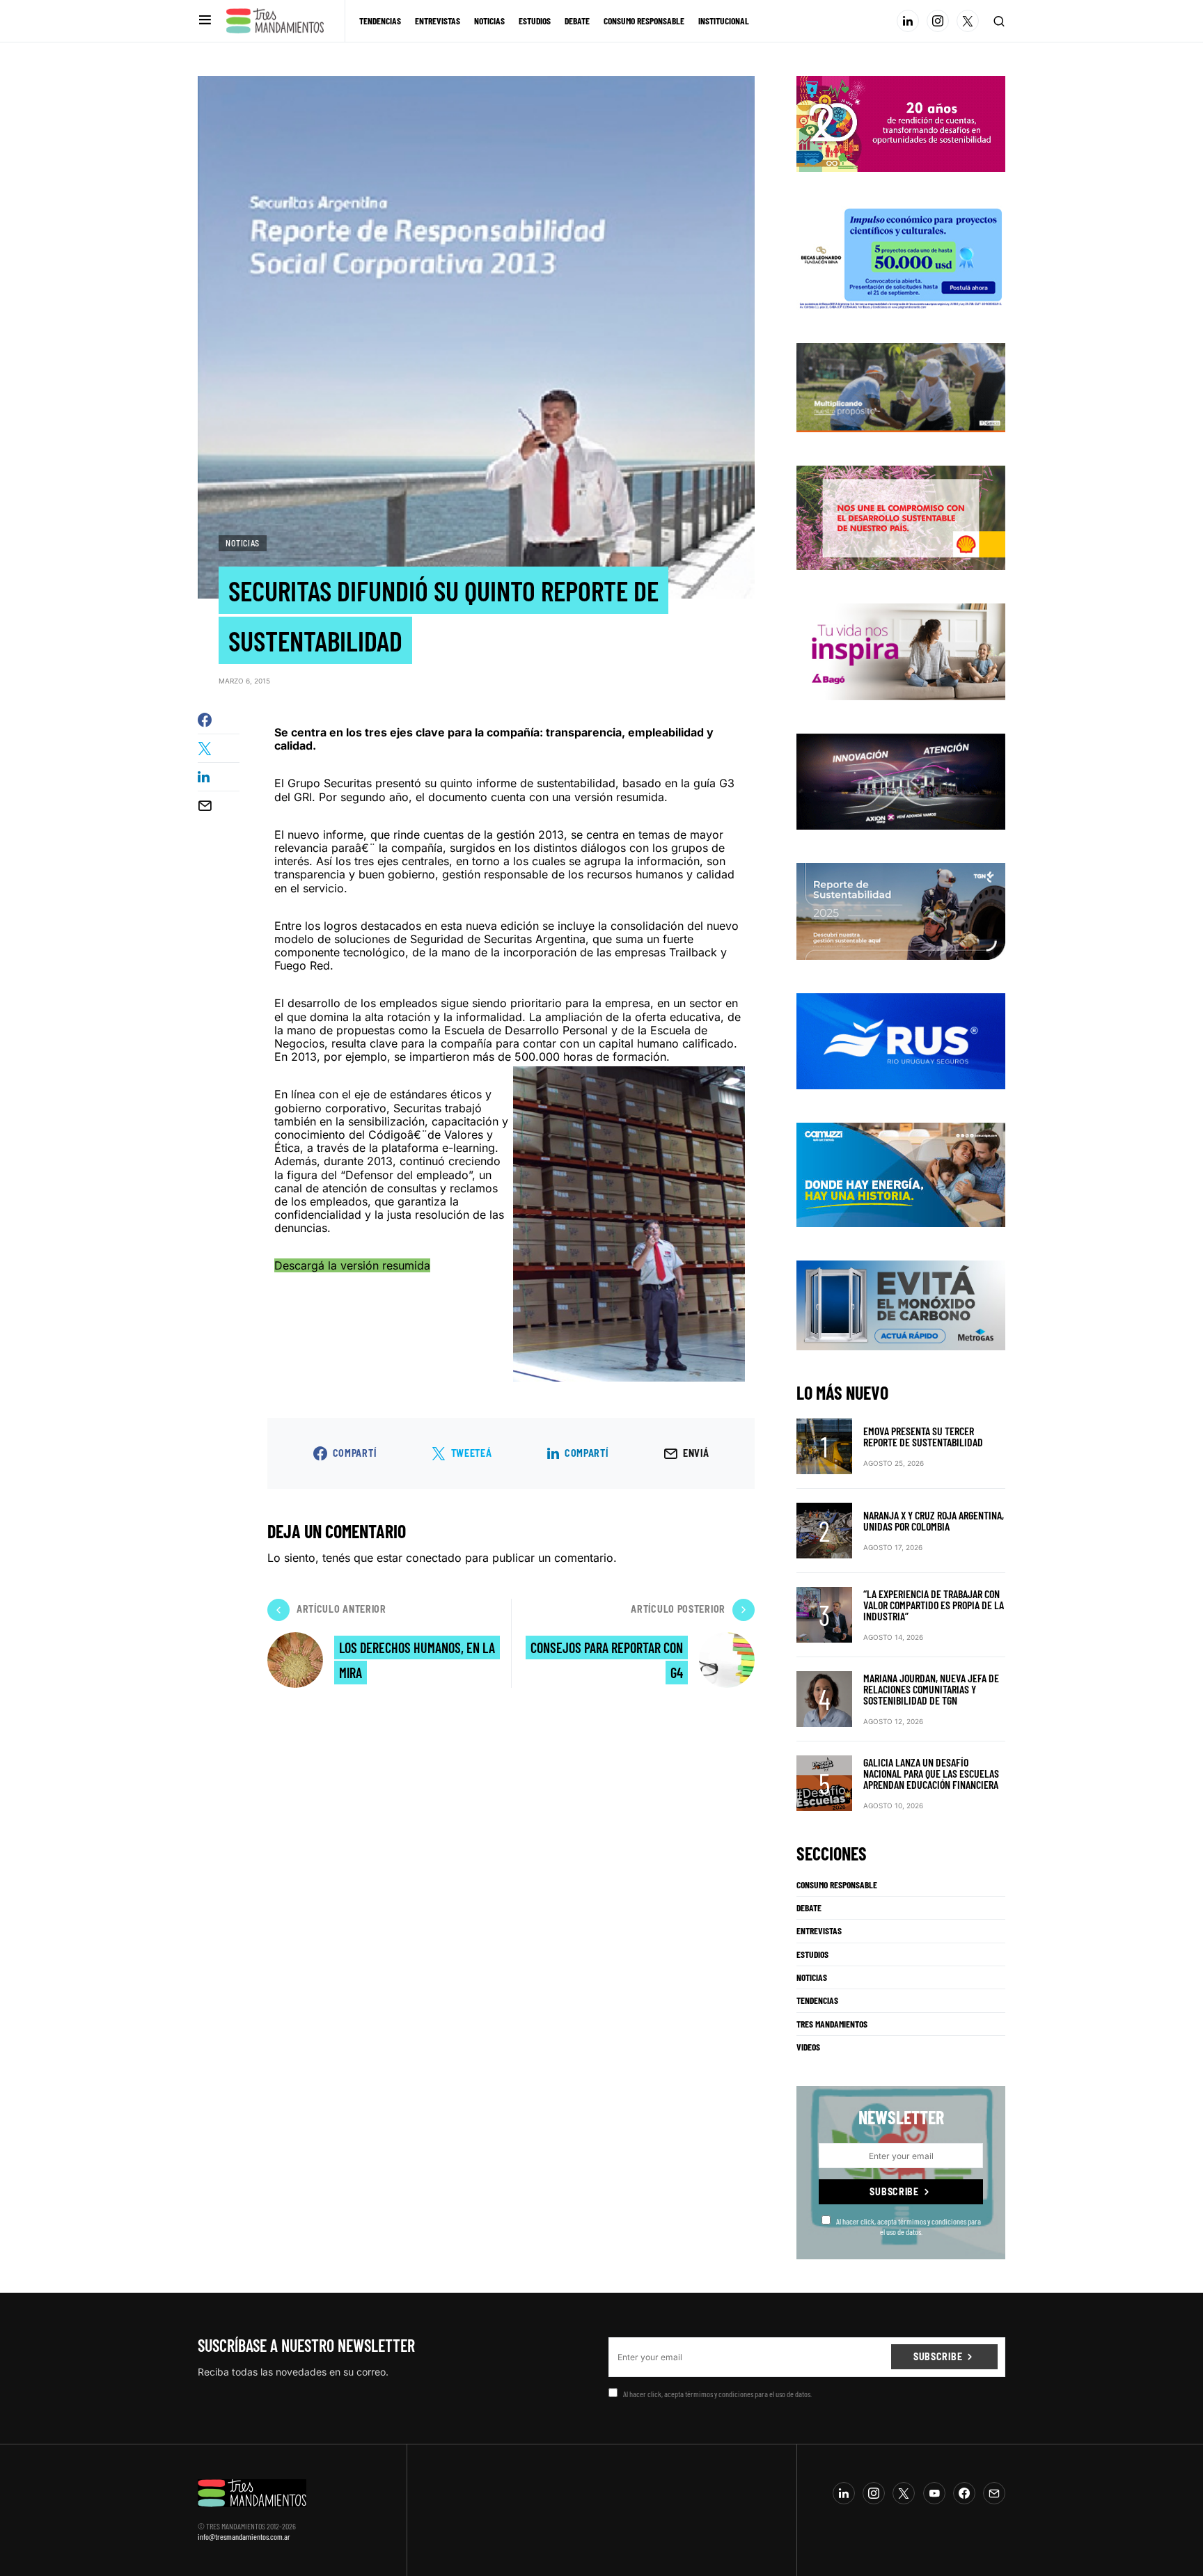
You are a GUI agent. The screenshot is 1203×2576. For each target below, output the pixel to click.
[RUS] (901, 1040)
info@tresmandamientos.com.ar (244, 2536)
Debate (809, 1908)
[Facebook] (964, 2493)
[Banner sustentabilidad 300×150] (901, 517)
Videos (808, 2047)
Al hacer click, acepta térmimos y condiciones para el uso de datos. (909, 2226)
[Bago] (901, 651)
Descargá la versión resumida (352, 1265)
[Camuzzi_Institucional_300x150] (901, 1174)
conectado (434, 1558)
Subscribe (894, 2191)
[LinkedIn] (908, 21)
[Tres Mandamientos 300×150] (901, 256)
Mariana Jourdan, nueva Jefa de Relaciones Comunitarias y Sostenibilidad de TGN (931, 1689)
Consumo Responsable (837, 1885)
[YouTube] (934, 2493)
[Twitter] (968, 21)
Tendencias (817, 2000)
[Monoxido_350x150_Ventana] (901, 1304)
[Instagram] (938, 21)
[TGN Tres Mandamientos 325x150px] (901, 910)
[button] (205, 21)
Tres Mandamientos (832, 2024)
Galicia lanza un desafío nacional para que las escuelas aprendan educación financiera (931, 1773)
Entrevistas (819, 1931)
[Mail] (994, 2493)
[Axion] (901, 780)
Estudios (812, 1954)
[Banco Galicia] (901, 386)
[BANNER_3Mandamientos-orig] (901, 123)
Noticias (243, 543)
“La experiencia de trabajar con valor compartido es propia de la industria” (934, 1605)
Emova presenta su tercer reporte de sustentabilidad (923, 1436)
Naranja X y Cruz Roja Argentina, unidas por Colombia (934, 1520)
